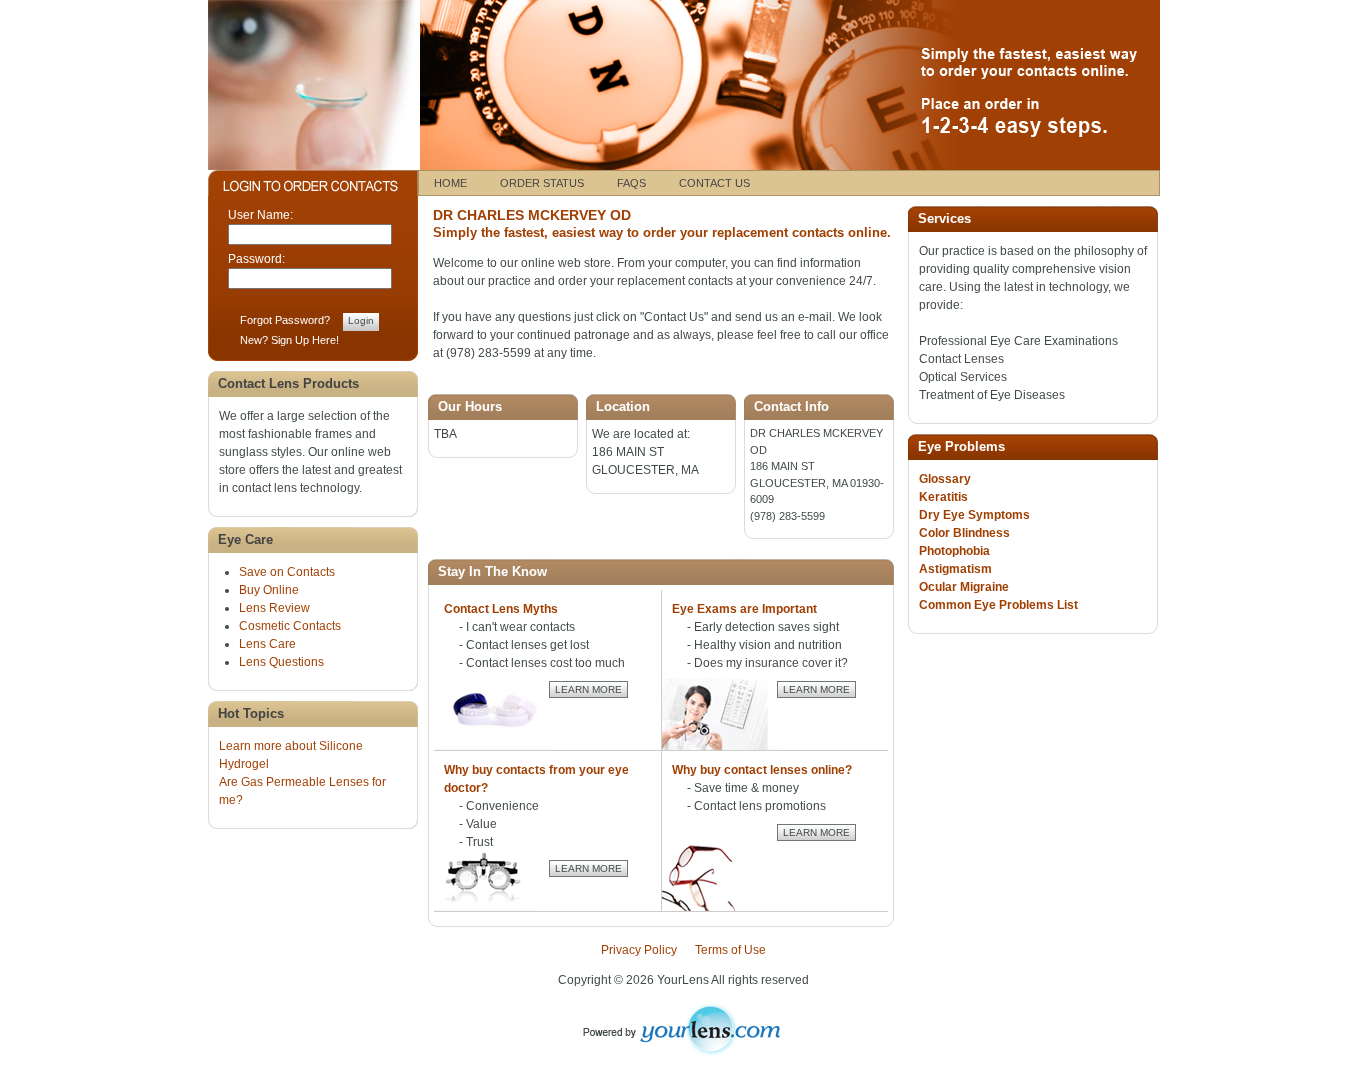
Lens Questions (281, 662)
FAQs (631, 183)
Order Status (542, 183)
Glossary (945, 479)
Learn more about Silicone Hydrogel (291, 755)
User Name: (260, 215)
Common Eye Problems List (998, 605)
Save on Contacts (287, 572)
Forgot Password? (285, 320)
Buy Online (269, 590)
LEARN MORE (588, 689)
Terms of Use (730, 950)
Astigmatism (955, 569)
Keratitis (943, 497)
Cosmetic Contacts (290, 626)
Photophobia (954, 551)
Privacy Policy (639, 950)
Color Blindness (964, 533)
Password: (256, 259)
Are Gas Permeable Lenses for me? (302, 791)
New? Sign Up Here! (289, 340)
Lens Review (274, 608)
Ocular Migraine (964, 587)
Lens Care (267, 644)
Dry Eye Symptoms (974, 515)
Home (450, 183)
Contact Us (714, 183)
